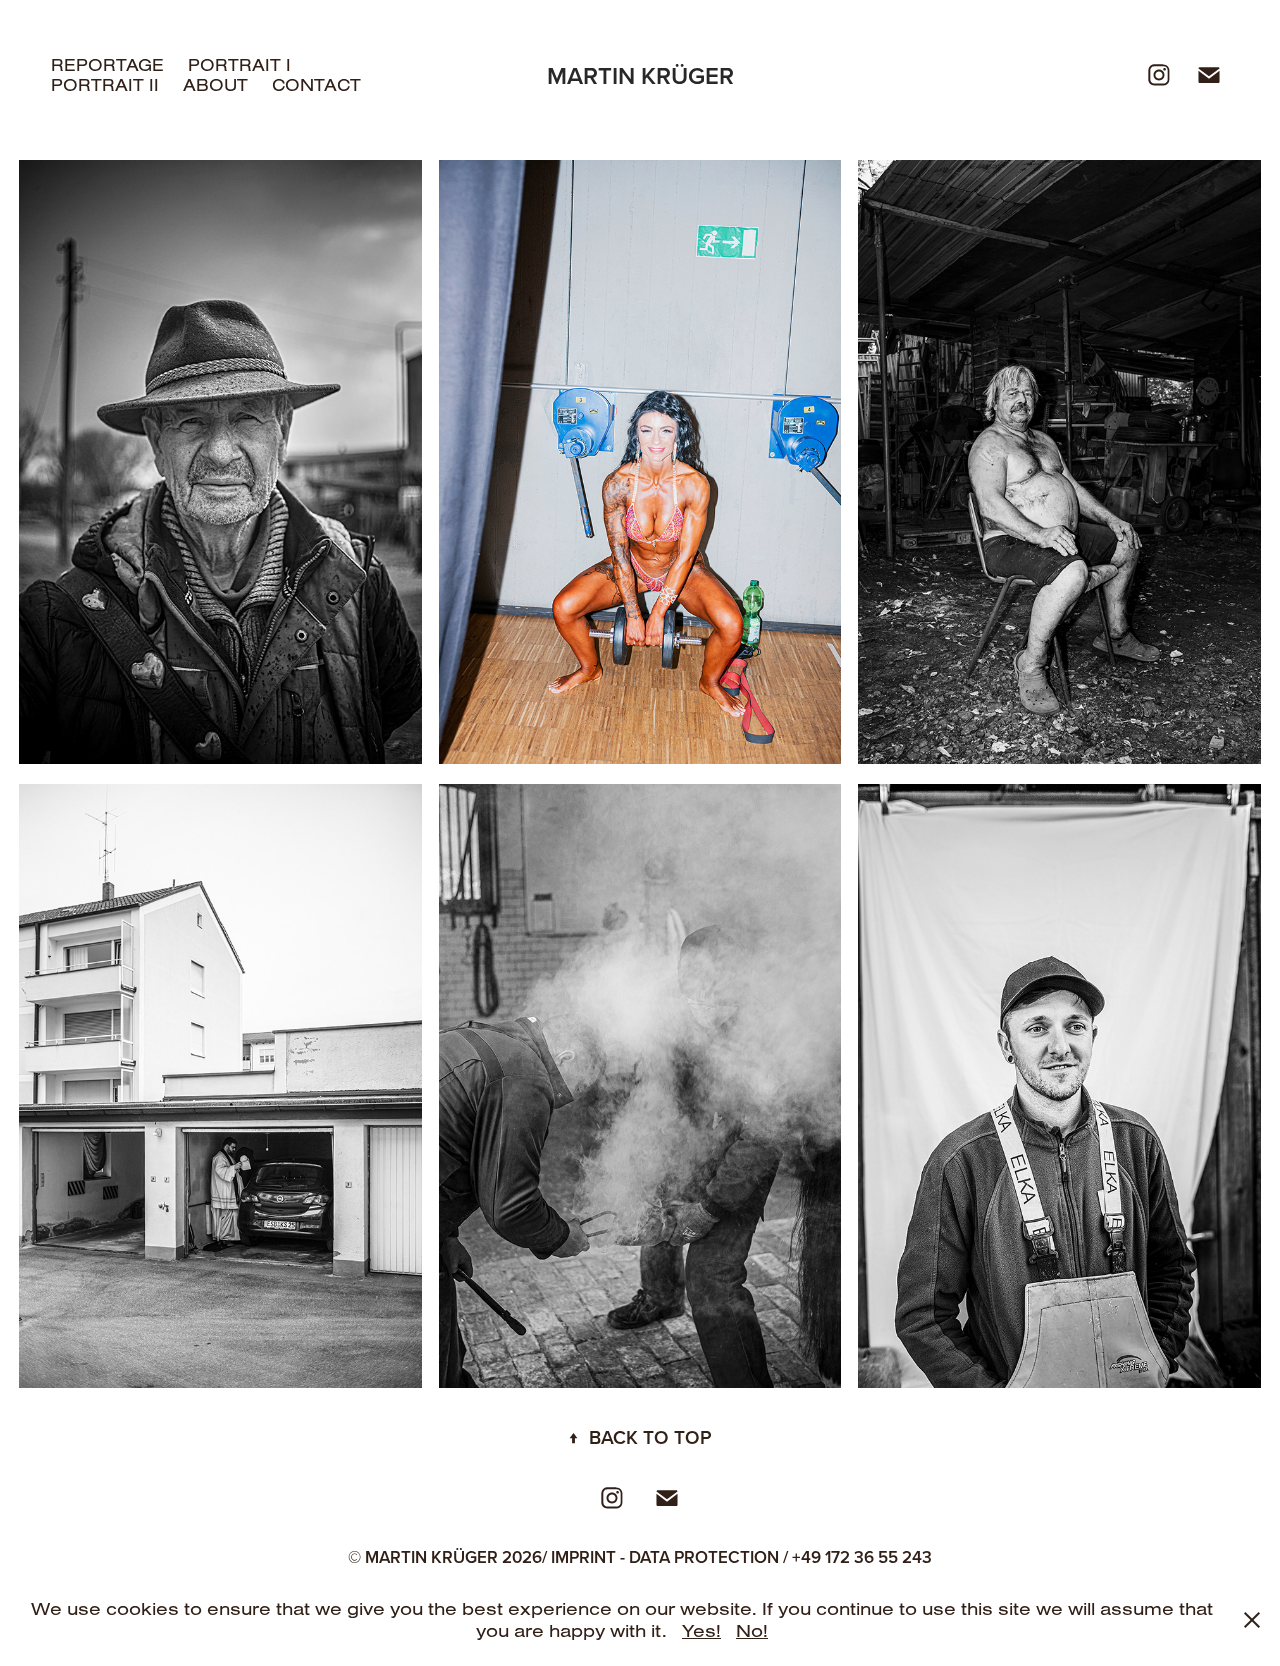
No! (752, 1630)
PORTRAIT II (105, 84)
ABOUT (215, 84)
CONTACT (316, 84)
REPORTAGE (107, 64)
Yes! (701, 1630)
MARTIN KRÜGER (640, 75)
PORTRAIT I (239, 64)
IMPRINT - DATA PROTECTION (665, 1557)
